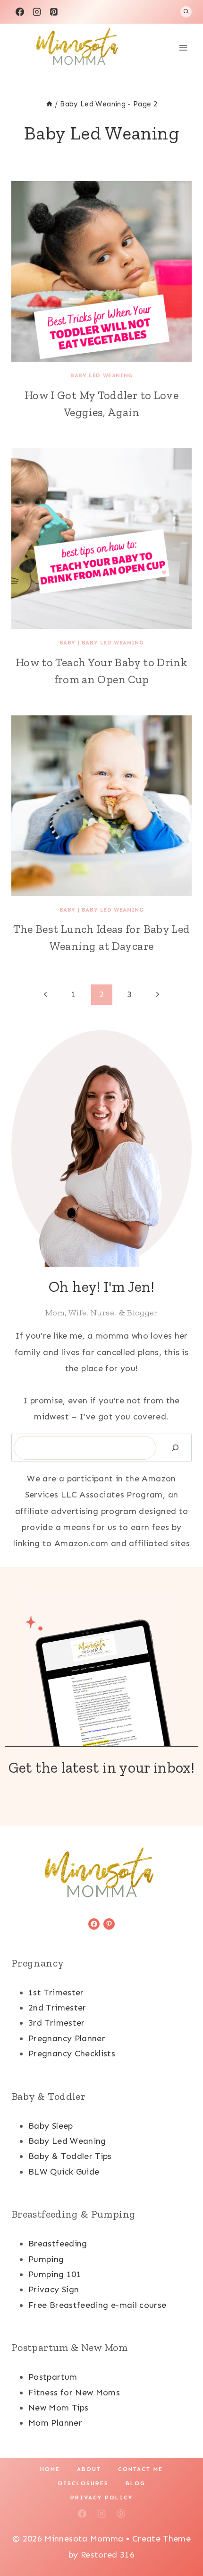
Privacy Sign (54, 2289)
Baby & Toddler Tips (70, 2156)
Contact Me (140, 2469)
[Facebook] (20, 12)
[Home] (49, 104)
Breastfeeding (58, 2244)
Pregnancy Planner (67, 2038)
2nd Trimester (57, 2008)
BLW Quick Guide (64, 2172)
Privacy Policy (101, 2498)
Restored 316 (108, 2555)
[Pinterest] (54, 12)
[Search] (175, 1448)
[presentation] (101, 271)
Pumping (46, 2259)
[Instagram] (37, 12)
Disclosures (83, 2483)
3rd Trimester (57, 2023)
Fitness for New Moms (74, 2393)
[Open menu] (183, 48)
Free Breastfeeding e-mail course (97, 2305)
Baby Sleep (51, 2126)
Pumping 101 (55, 2274)
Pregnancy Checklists (72, 2054)
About (89, 2469)
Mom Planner (55, 2423)
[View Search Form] (186, 12)
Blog (135, 2483)
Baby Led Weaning (101, 375)
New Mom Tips (58, 2408)
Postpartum (53, 2377)
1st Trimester (56, 1993)
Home (50, 2469)
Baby (68, 643)
